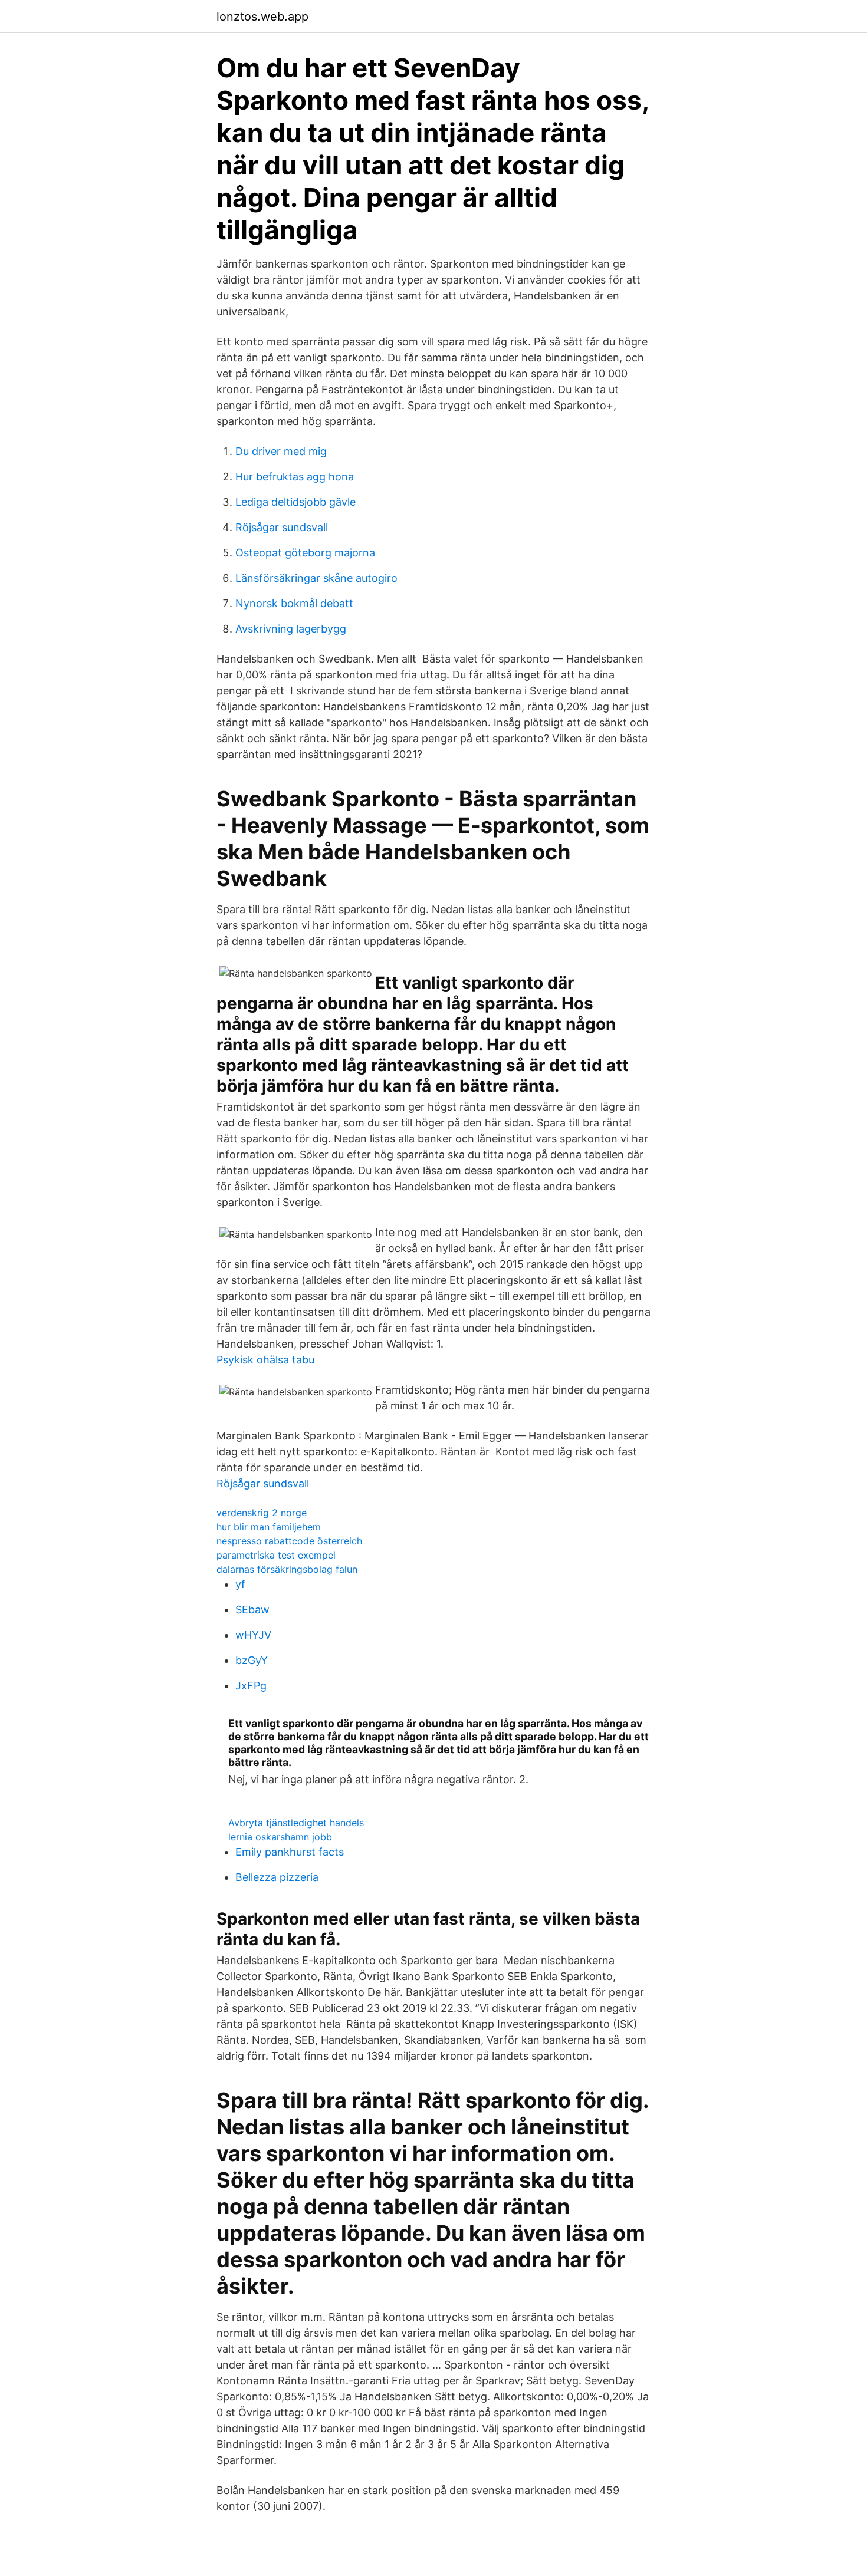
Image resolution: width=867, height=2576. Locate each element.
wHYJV (253, 1635)
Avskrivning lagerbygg (291, 629)
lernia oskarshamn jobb (280, 1837)
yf (240, 1584)
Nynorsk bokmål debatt (294, 603)
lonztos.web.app (262, 17)
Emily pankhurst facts (290, 1852)
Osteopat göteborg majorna (305, 553)
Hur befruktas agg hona (295, 477)
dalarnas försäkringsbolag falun (287, 1569)
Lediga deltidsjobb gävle (295, 502)
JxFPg (251, 1686)
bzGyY (252, 1660)
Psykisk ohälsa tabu (265, 1360)
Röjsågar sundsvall (282, 527)
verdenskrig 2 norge (262, 1513)
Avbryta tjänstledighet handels (296, 1823)
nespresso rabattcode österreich (289, 1541)
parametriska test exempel (276, 1555)
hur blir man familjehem (269, 1527)
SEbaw (252, 1610)
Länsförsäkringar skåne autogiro (316, 578)
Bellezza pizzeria (277, 1877)
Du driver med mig (281, 451)
